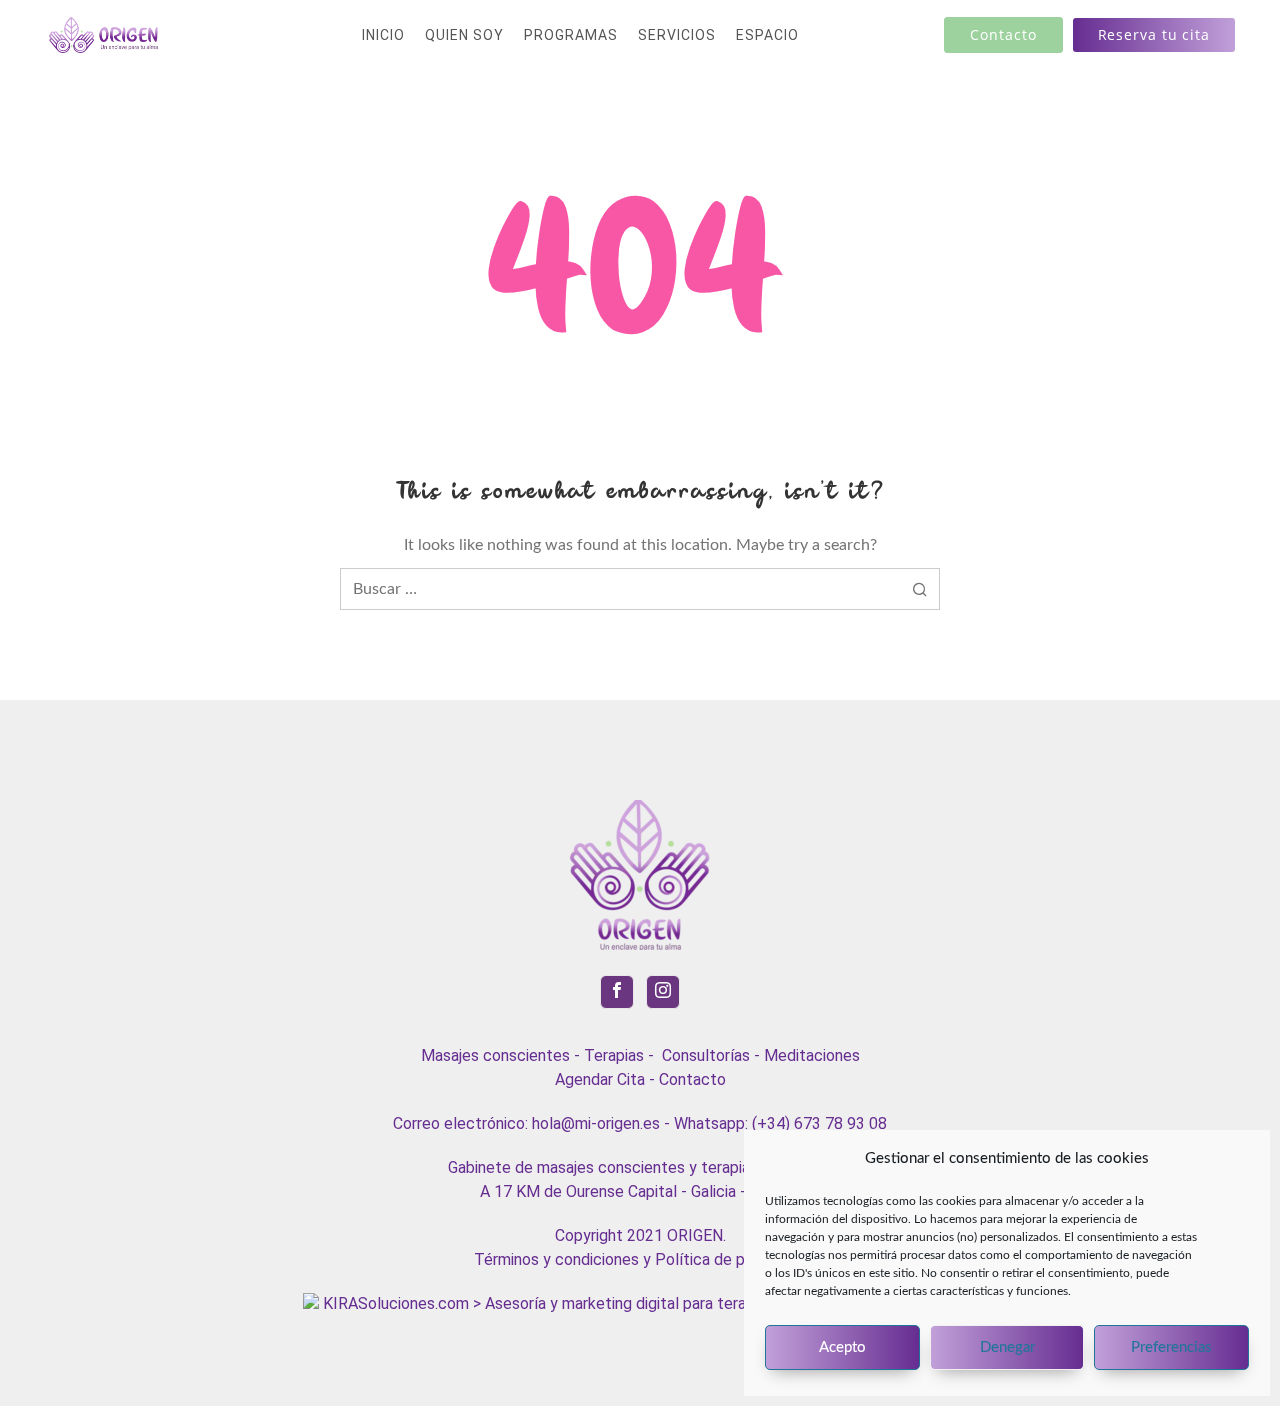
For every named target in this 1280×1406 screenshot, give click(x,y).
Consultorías (706, 1055)
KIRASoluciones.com (394, 1303)
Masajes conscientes (495, 1055)
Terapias (614, 1055)
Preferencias (1171, 1347)
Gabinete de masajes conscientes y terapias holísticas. (640, 1167)
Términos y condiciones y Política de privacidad (640, 1259)
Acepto (842, 1347)
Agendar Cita (600, 1079)
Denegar (1007, 1347)
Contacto (692, 1079)
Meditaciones (812, 1055)
